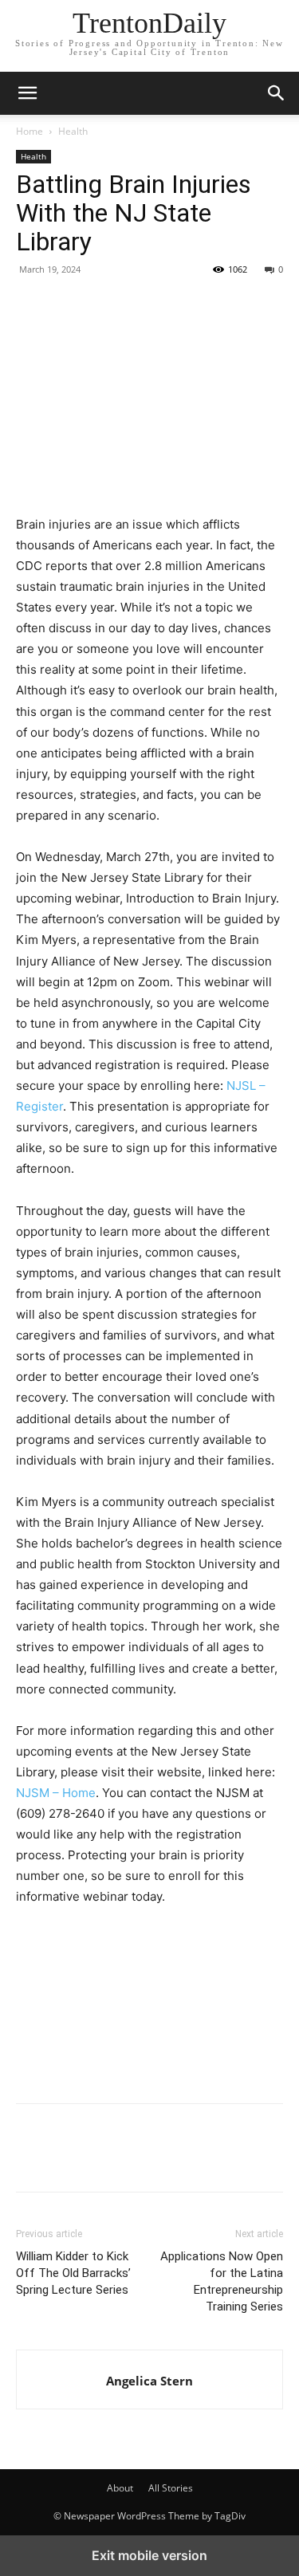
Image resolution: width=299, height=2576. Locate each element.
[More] (179, 305)
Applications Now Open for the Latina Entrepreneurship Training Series (222, 2281)
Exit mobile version (149, 2555)
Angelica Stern (149, 2381)
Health (73, 131)
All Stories (171, 2488)
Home (30, 131)
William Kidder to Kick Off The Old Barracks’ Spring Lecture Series (73, 2273)
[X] (69, 305)
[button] (277, 93)
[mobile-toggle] (27, 93)
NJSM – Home (56, 1793)
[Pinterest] (105, 305)
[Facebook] (32, 305)
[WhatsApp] (142, 305)
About (120, 2488)
